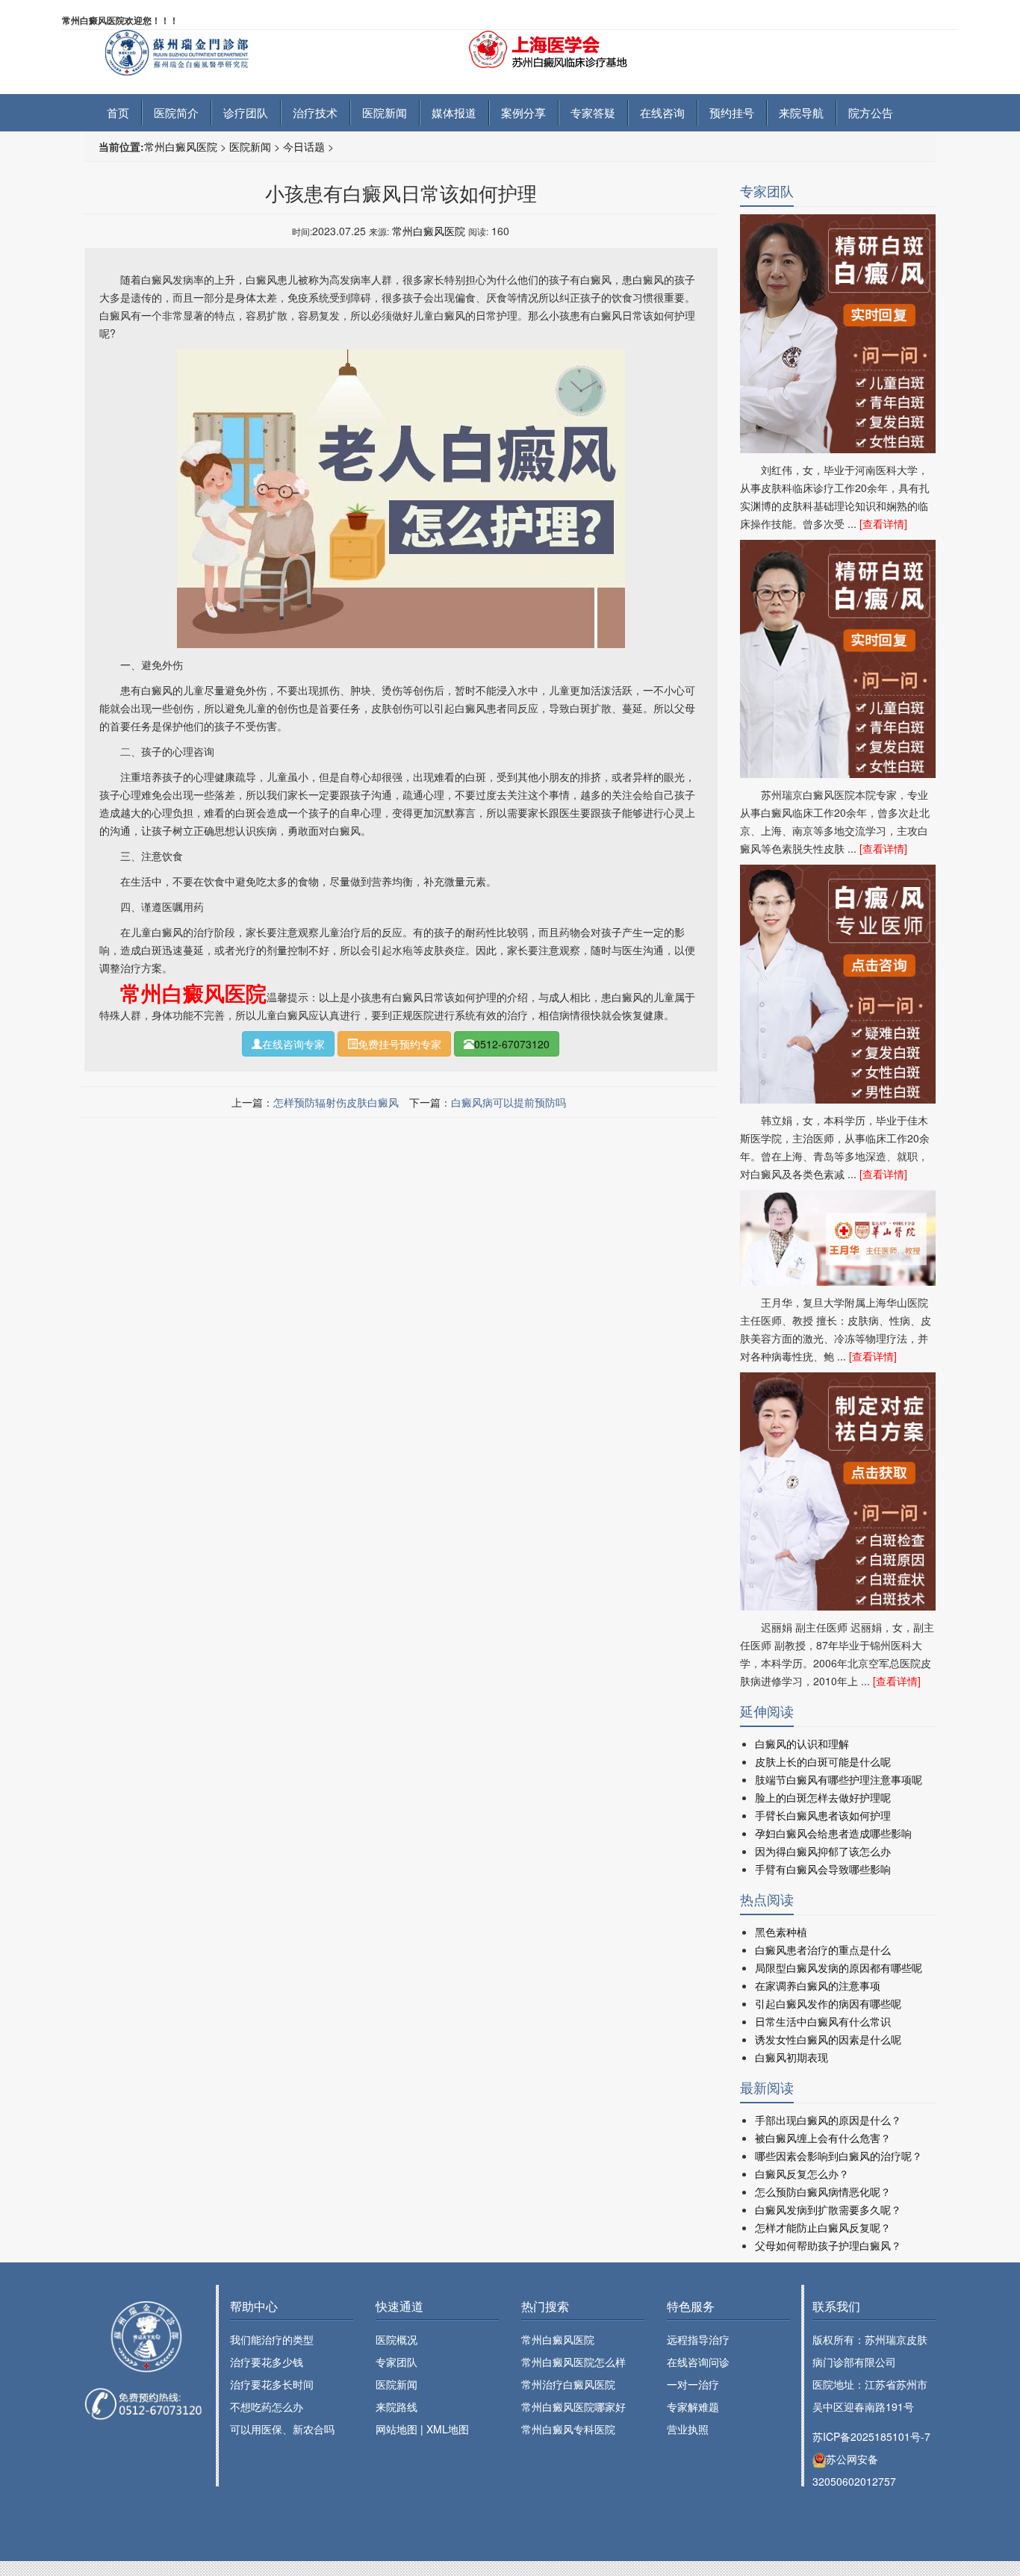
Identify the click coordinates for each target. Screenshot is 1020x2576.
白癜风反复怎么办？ (802, 2174)
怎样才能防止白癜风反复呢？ (823, 2227)
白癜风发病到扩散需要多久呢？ (828, 2209)
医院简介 (176, 112)
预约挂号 (732, 112)
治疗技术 (315, 112)
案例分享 (523, 112)
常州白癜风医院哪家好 (573, 2407)
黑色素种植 (781, 1932)
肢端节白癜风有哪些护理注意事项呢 (839, 1779)
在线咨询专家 (293, 1044)
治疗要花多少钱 (267, 2362)
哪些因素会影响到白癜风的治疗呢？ (839, 2156)
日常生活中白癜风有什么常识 (823, 2021)
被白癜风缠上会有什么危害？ (823, 2138)
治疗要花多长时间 (272, 2384)
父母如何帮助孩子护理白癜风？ (828, 2245)
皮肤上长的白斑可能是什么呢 (823, 1761)
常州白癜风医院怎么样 (573, 2362)
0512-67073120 (512, 1044)
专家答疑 (593, 112)
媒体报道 (454, 112)
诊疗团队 (246, 112)
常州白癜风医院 (181, 146)
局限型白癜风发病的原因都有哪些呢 (839, 1967)
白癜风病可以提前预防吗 (509, 1102)
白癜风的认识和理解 (802, 1743)
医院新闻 (385, 112)
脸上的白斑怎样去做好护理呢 (823, 1797)
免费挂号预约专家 (399, 1044)
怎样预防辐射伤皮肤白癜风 (336, 1102)
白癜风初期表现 (792, 2057)
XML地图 (448, 2429)
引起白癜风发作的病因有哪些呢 (828, 2003)
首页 (118, 112)
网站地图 (397, 2429)
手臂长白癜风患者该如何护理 (823, 1815)
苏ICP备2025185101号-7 (871, 2436)
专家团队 (397, 2362)
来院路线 (397, 2407)
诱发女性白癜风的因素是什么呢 (828, 2039)
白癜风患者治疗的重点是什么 (823, 1950)
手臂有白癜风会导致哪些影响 (823, 1869)
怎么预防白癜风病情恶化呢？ (823, 2191)
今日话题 (304, 146)
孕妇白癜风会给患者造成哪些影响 (833, 1833)
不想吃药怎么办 (267, 2407)
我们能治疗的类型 (272, 2339)
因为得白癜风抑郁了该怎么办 (823, 1851)
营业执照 (688, 2429)
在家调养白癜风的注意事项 (818, 1985)
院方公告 (871, 112)
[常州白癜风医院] (203, 51)
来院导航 (801, 112)
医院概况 (397, 2339)
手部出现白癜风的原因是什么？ (828, 2120)
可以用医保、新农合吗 (282, 2429)
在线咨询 (662, 112)
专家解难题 (693, 2407)
